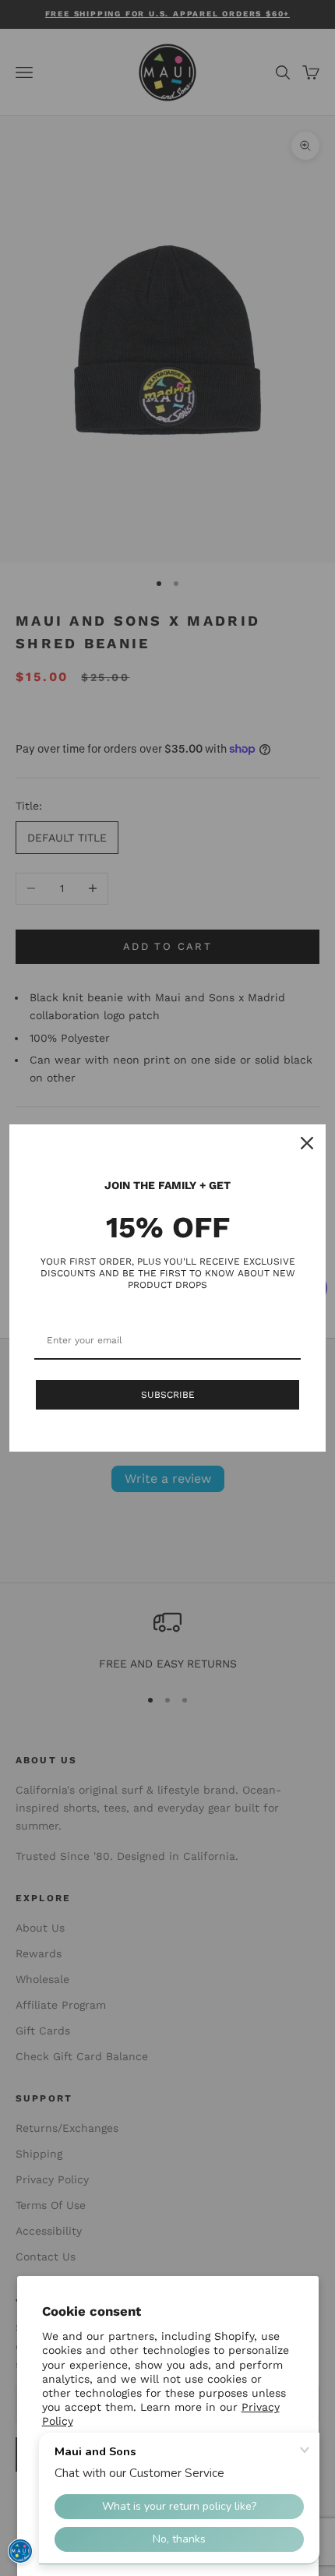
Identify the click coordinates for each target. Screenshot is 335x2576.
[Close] (307, 1143)
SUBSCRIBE (168, 1395)
